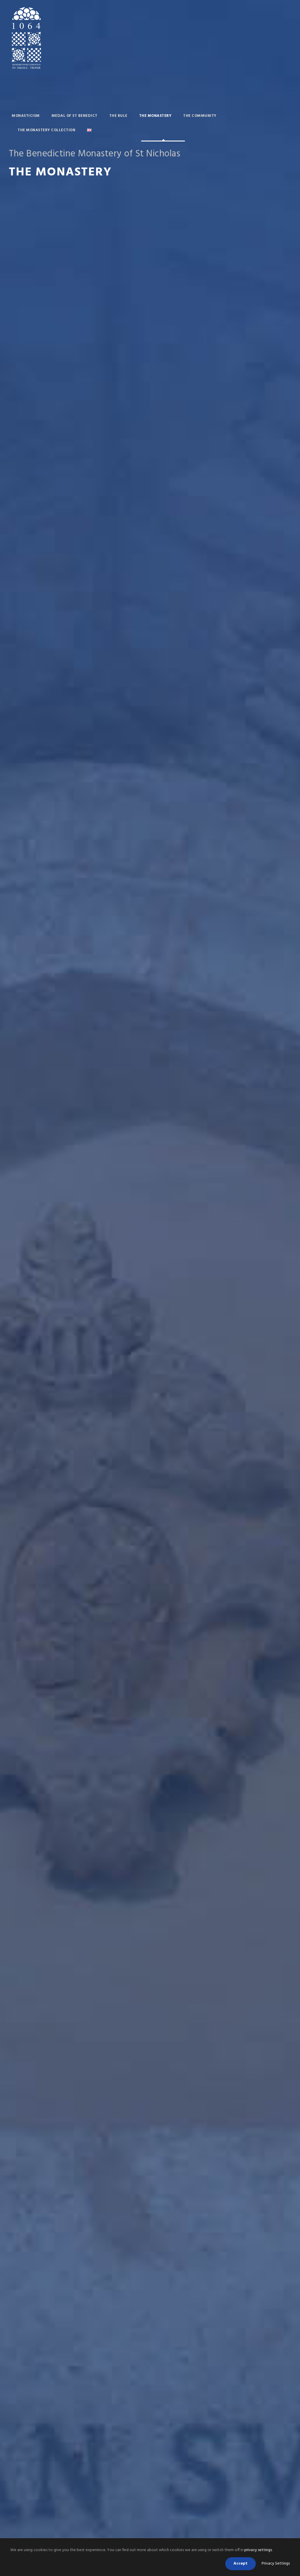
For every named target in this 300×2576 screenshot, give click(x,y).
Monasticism (26, 116)
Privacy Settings (276, 2564)
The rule (118, 116)
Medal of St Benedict (75, 116)
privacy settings (258, 2550)
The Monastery (155, 116)
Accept (241, 2564)
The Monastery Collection (46, 130)
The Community (200, 116)
